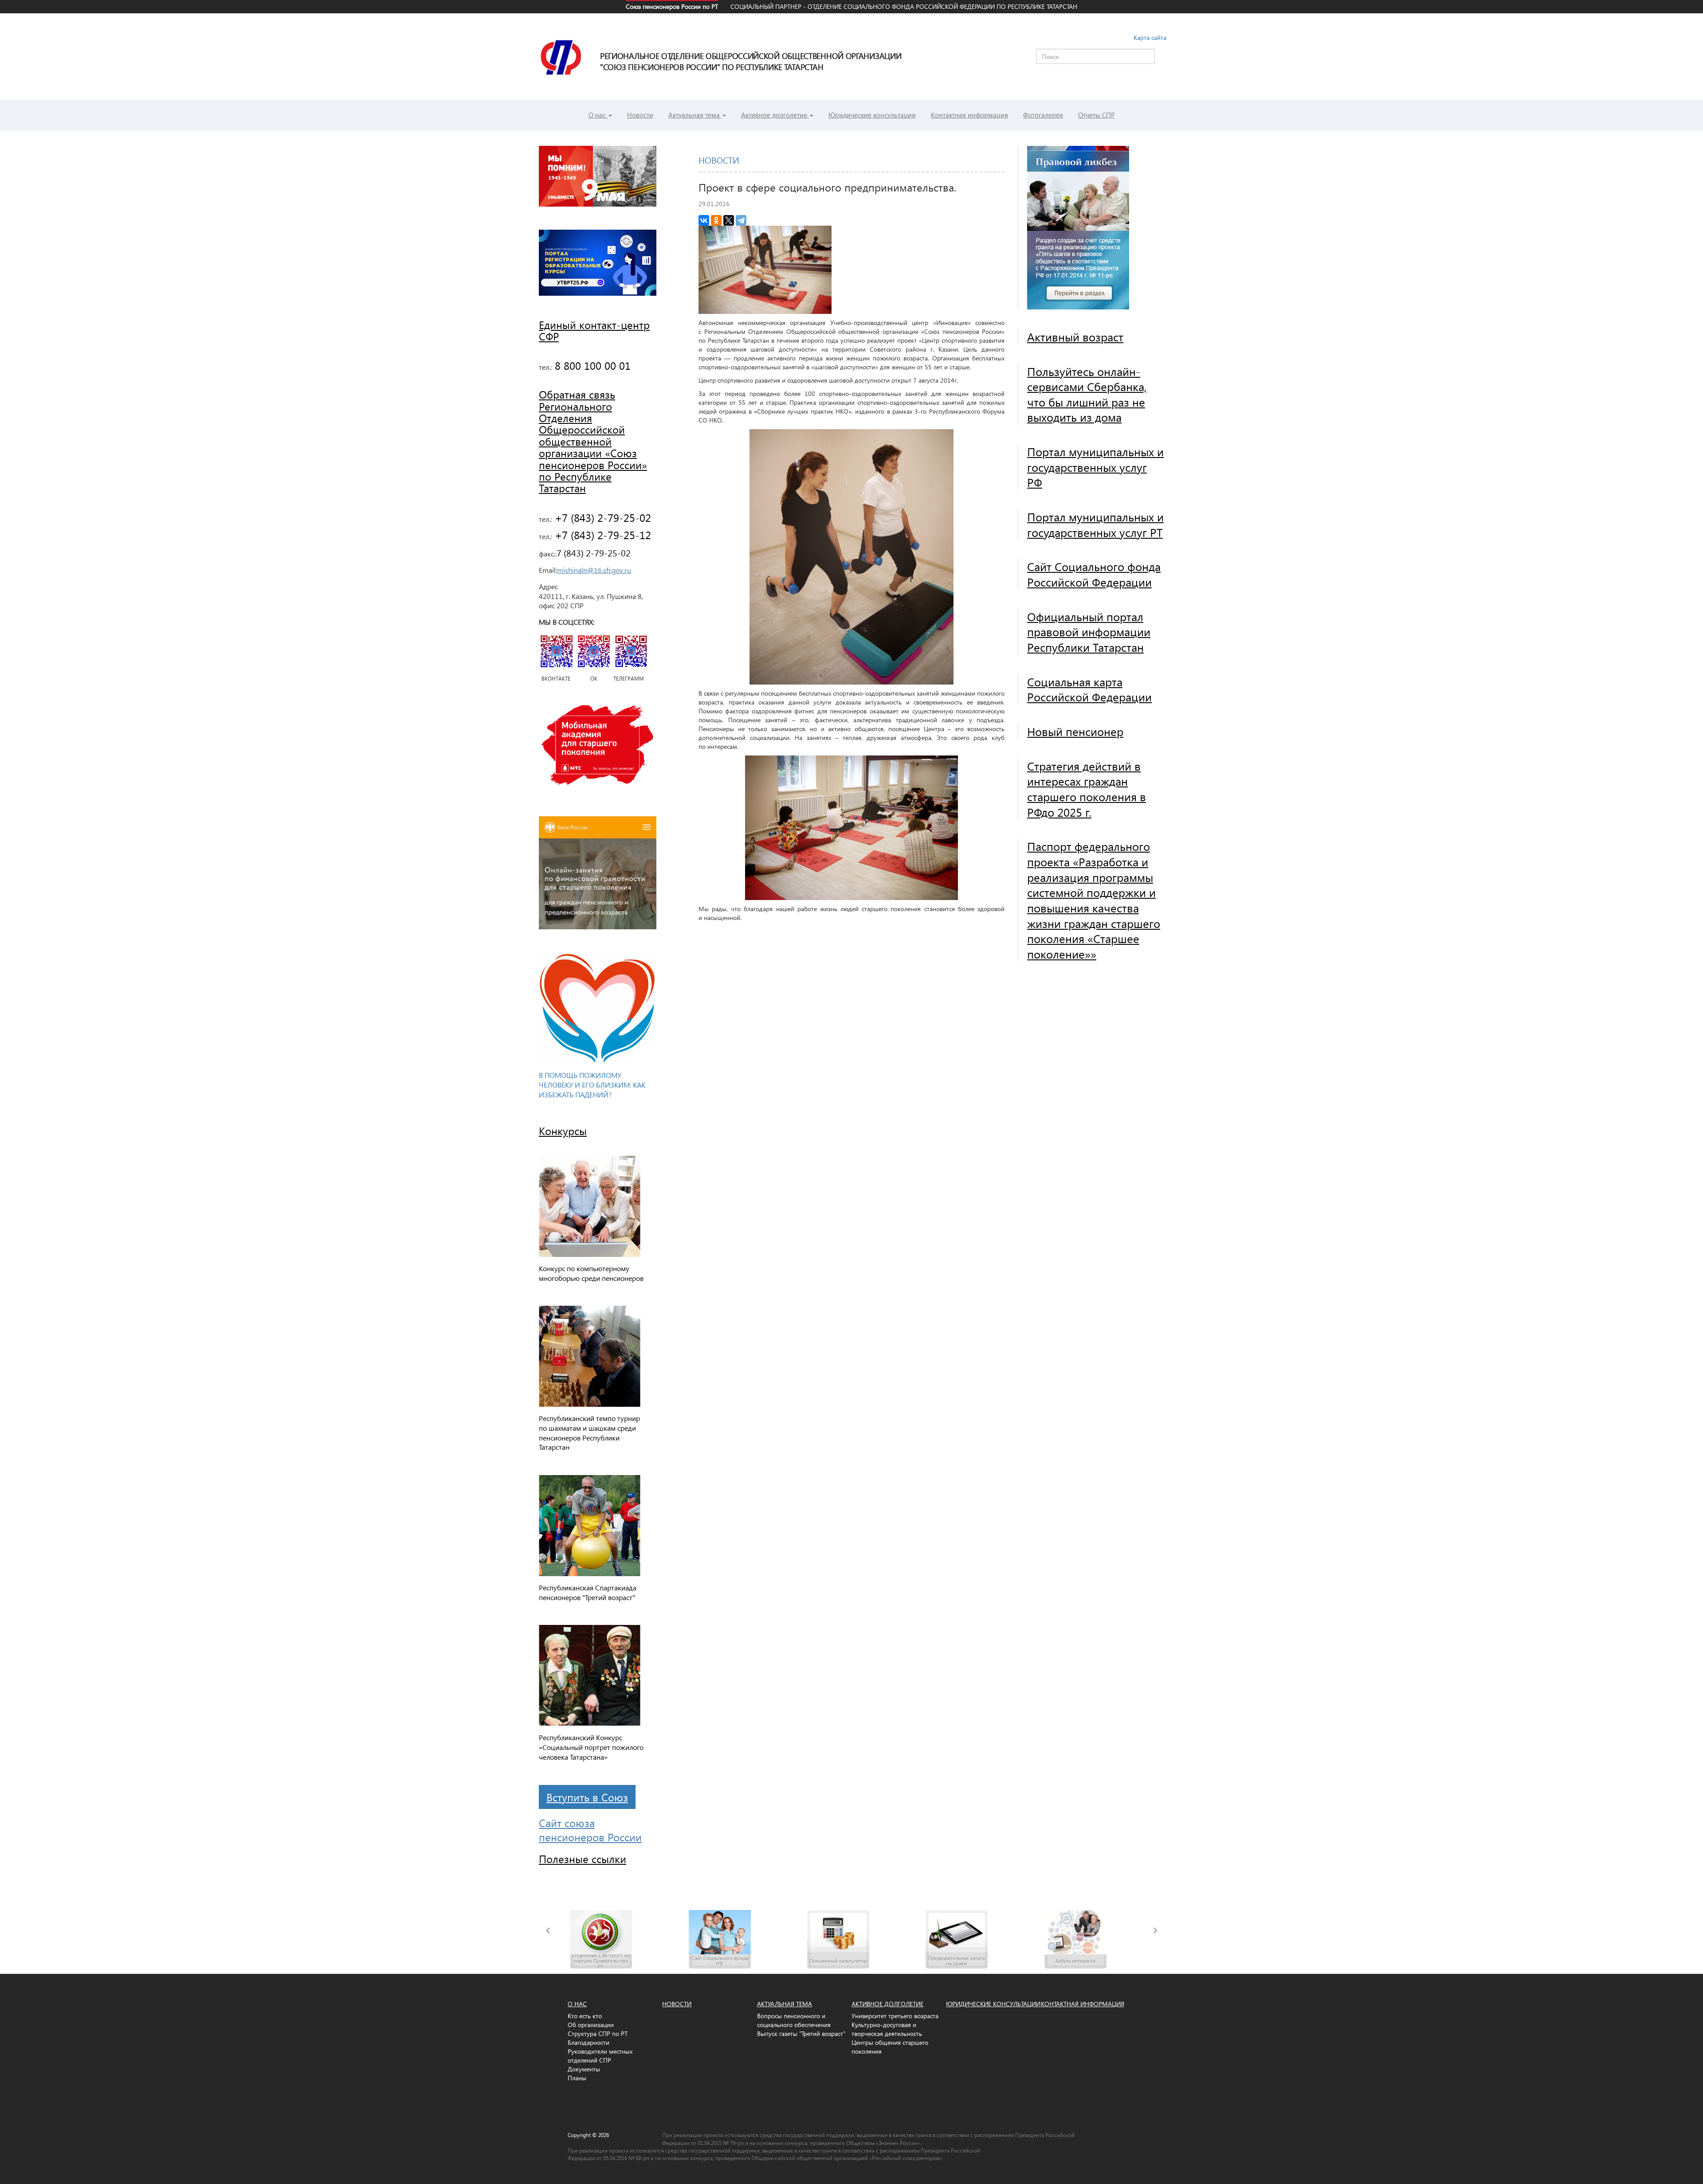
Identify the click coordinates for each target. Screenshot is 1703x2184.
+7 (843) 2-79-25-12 (601, 535)
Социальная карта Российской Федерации (1089, 689)
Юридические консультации (872, 115)
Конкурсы (563, 1131)
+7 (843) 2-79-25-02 (601, 517)
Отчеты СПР (1096, 115)
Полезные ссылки (583, 1859)
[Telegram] (741, 220)
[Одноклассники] (716, 220)
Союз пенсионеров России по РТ (672, 6)
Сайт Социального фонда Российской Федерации (1094, 574)
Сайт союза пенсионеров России (590, 1830)
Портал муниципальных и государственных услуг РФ (1095, 467)
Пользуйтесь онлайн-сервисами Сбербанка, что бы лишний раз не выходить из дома (1087, 394)
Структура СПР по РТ (598, 2033)
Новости (640, 115)
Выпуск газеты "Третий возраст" (801, 2033)
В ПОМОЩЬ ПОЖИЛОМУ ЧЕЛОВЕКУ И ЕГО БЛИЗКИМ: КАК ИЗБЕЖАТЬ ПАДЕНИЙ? (592, 1085)
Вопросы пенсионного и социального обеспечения (794, 2020)
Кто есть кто (585, 2016)
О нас (598, 115)
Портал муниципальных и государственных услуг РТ (1095, 524)
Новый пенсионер (1075, 731)
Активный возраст (1075, 337)
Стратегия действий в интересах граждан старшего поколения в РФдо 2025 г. (1087, 789)
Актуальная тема (695, 115)
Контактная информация (969, 115)
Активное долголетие (775, 115)
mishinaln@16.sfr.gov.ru (594, 570)
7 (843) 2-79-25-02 (594, 552)
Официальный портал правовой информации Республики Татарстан (1089, 632)
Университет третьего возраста (895, 2016)
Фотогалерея (1043, 115)
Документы (584, 2069)
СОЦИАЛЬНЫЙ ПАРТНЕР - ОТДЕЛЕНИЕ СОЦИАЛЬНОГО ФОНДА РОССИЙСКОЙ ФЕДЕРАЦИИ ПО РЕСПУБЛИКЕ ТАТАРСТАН (904, 6)
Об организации (591, 2025)
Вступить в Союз (587, 1797)
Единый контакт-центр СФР (594, 330)
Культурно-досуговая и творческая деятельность (887, 2029)
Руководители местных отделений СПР (600, 2056)
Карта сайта (1150, 37)
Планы (577, 2078)
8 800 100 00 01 (591, 365)
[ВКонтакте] (704, 220)
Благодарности (589, 2042)
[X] (729, 220)
